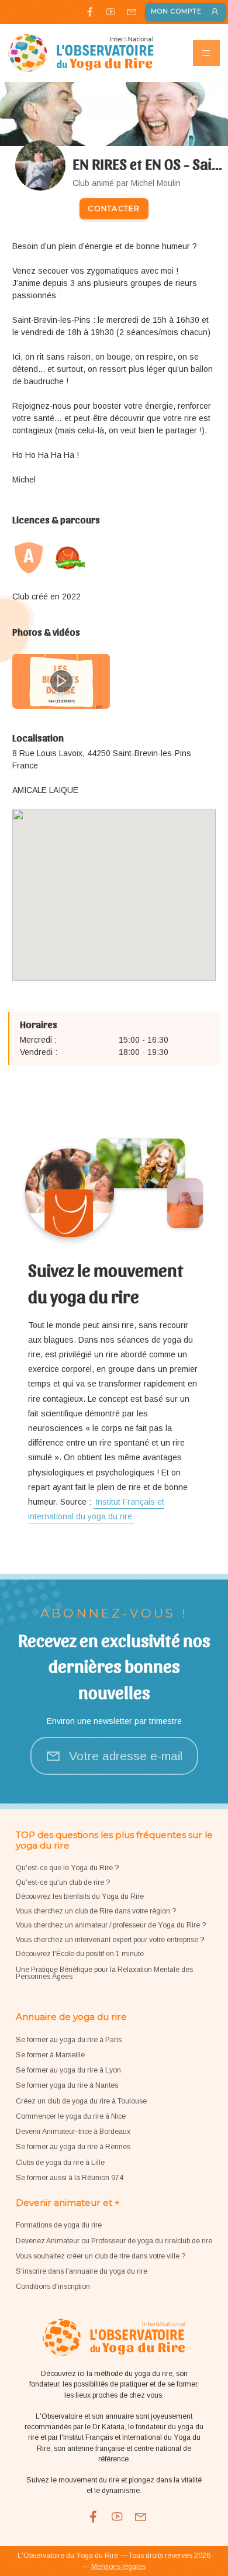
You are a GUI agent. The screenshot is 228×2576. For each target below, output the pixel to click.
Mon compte (176, 11)
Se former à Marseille (50, 2055)
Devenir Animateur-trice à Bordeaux (73, 2132)
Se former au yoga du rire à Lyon (68, 2070)
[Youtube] (111, 12)
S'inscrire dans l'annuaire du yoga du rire (82, 2271)
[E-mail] (131, 12)
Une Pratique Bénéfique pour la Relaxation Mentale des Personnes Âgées (104, 1973)
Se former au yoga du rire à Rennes (73, 2147)
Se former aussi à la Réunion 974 (70, 2178)
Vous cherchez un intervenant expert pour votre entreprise (108, 1940)
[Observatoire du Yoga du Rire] (81, 53)
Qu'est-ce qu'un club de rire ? (63, 1882)
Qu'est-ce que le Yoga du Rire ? (67, 1868)
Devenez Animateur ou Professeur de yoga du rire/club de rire (114, 2241)
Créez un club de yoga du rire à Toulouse (81, 2101)
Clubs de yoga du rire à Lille (60, 2163)
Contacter (114, 208)
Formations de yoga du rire (59, 2225)
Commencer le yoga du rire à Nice (71, 2116)
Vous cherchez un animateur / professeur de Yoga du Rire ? (111, 1925)
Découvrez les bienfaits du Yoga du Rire (80, 1896)
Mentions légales (118, 2567)
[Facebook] (90, 12)
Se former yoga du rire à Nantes (67, 2085)
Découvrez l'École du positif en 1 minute (80, 1954)
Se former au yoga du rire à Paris (69, 2040)
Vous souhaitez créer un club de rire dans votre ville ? (101, 2256)
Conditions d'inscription (53, 2287)
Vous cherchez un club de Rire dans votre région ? (96, 1911)
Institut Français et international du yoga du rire (96, 1509)
